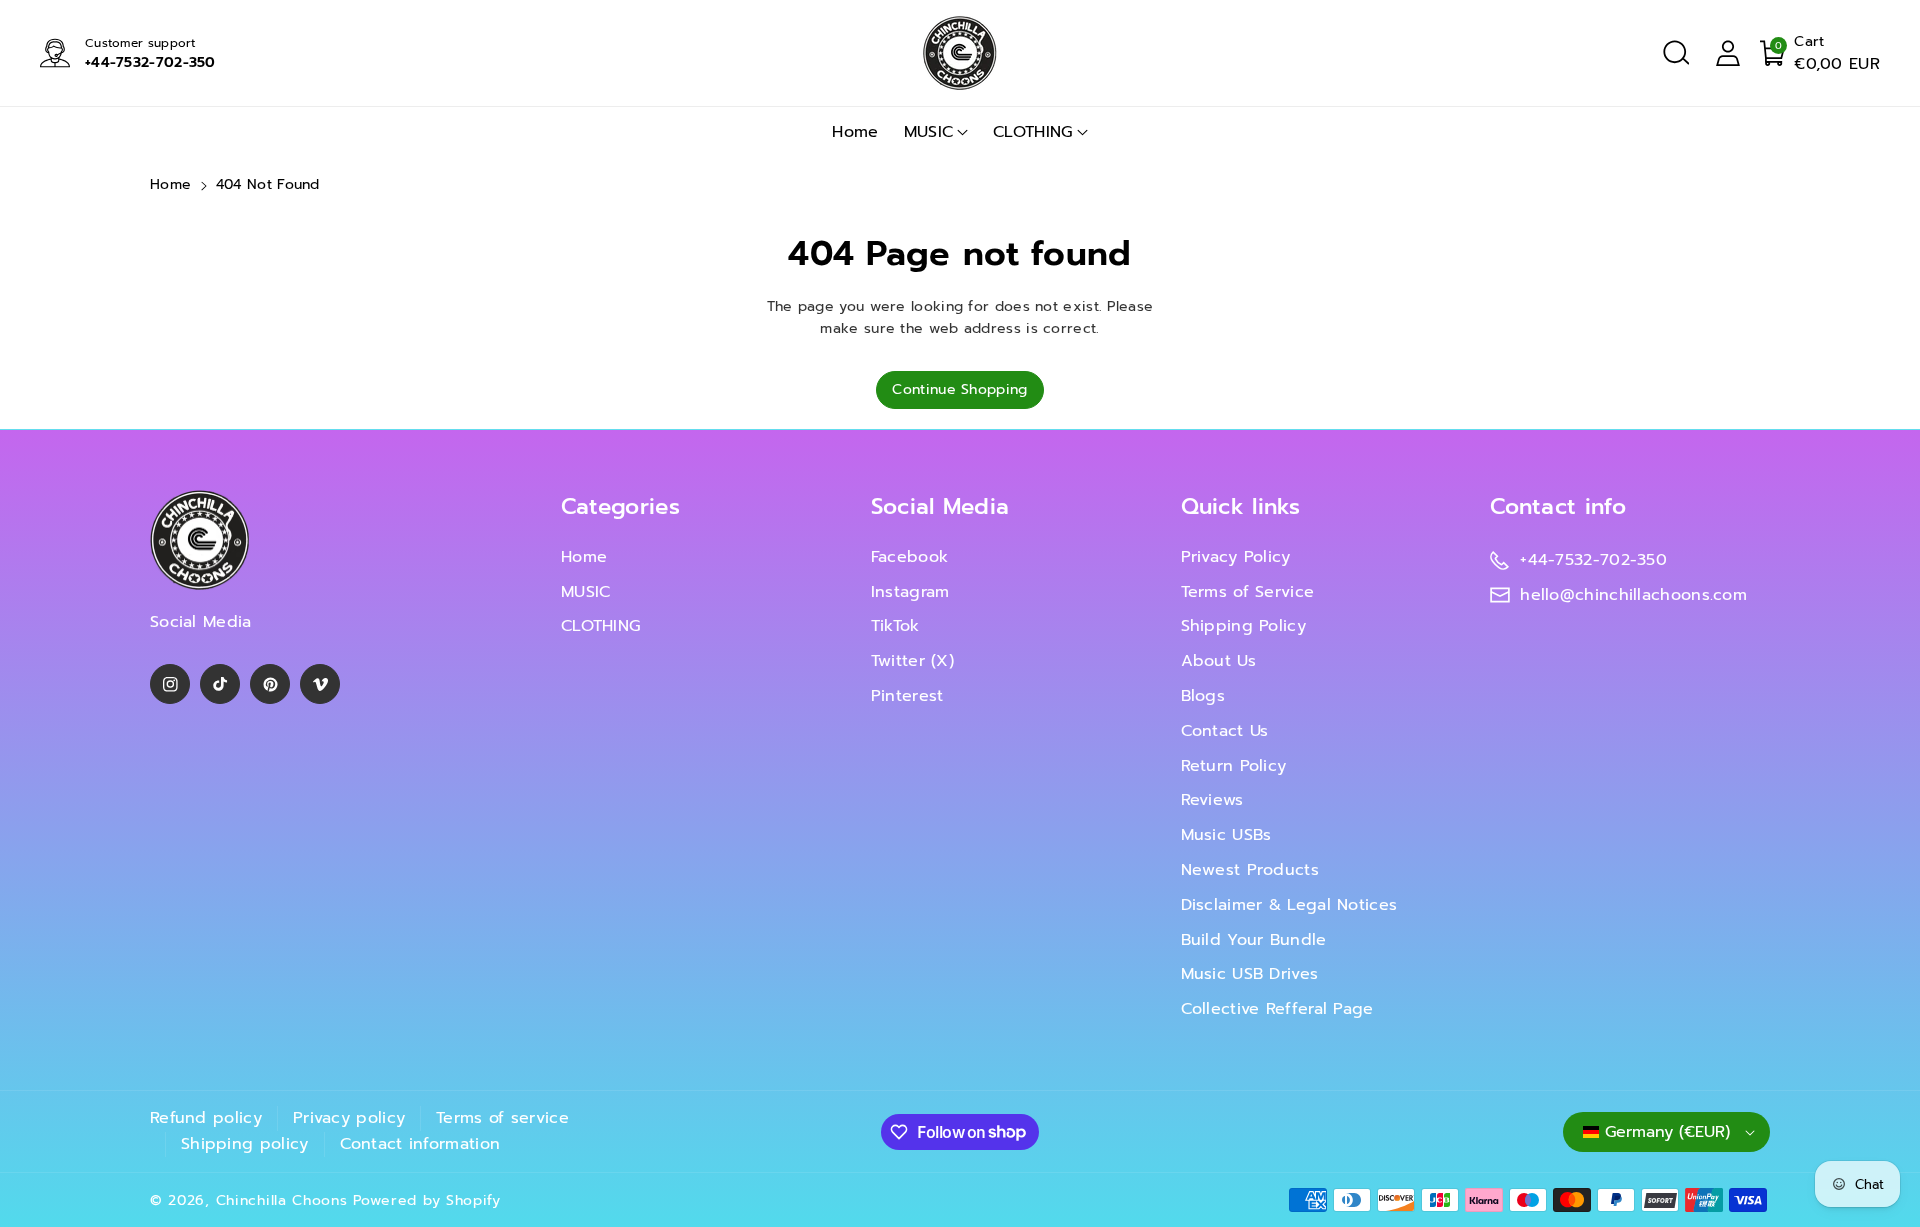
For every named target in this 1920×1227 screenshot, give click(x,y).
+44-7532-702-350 (150, 62)
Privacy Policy (1236, 557)
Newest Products (1250, 870)
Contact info (1558, 506)
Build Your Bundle (1254, 940)
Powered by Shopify (427, 1200)
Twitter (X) (912, 661)
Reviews (1212, 800)
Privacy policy (349, 1118)
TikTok (895, 626)
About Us (1218, 661)
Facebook (909, 557)
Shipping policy (245, 1144)
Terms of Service (1248, 592)
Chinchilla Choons (282, 1200)
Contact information (420, 1144)
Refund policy (206, 1118)
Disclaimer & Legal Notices (1289, 905)
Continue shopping (959, 389)
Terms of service (502, 1118)
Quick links (1241, 506)
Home (170, 184)
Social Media (940, 506)
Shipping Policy (1244, 626)
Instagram (910, 592)
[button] (1676, 53)
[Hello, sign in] (1728, 53)
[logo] (200, 540)
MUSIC (929, 132)
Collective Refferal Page (1277, 1009)
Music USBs (1226, 835)
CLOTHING (1032, 132)
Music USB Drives (1250, 974)
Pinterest (907, 696)
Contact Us (1225, 731)
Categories (620, 506)
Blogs (1203, 696)
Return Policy (1234, 766)
